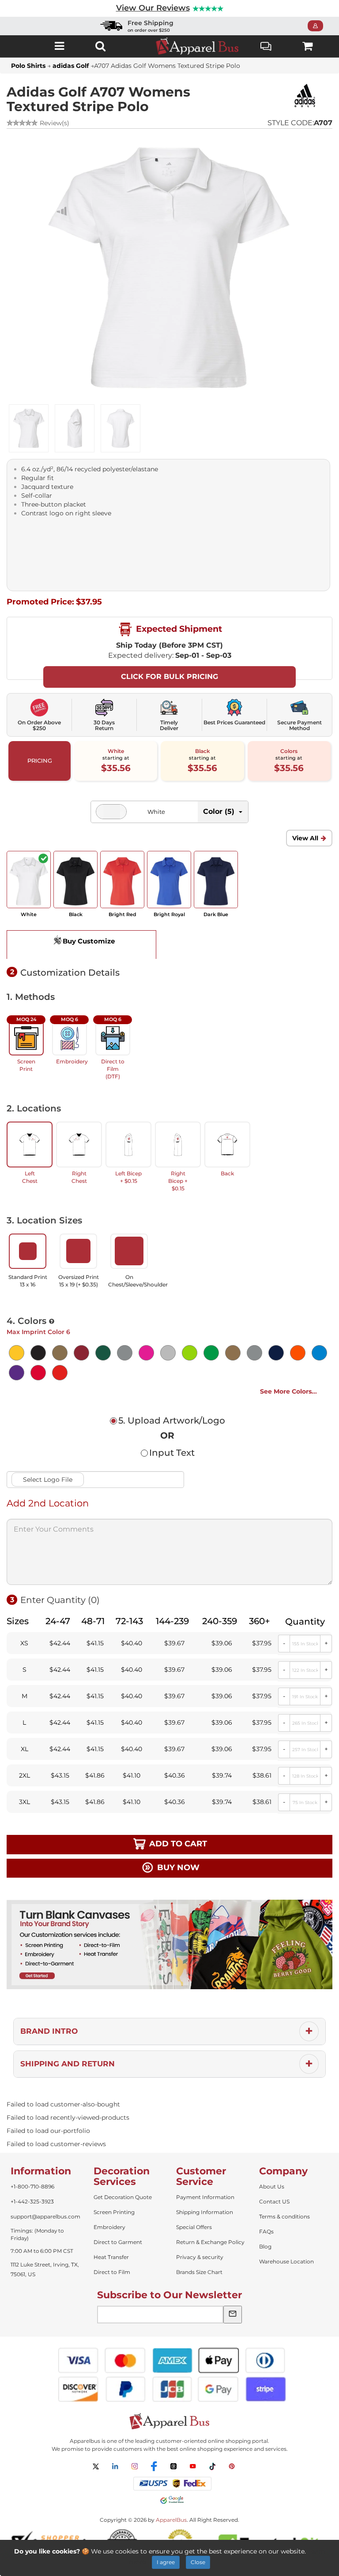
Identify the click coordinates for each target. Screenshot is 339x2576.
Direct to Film (112, 2272)
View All (305, 838)
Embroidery (109, 2227)
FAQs (266, 2231)
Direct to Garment (118, 2242)
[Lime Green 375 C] (190, 1353)
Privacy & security (200, 2257)
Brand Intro (49, 2031)
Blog (265, 2246)
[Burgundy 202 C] (81, 1353)
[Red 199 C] (38, 1373)
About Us (272, 2186)
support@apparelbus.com (45, 2216)
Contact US (274, 2201)
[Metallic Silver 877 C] (254, 1353)
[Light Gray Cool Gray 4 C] (168, 1353)
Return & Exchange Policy (210, 2242)
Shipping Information (205, 2212)
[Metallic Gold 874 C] (233, 1353)
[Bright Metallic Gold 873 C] (60, 1353)
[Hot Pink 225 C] (146, 1353)
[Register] (318, 26)
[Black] (38, 1353)
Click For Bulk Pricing (169, 677)
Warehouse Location (286, 2261)
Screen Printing (114, 2212)
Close (198, 2562)
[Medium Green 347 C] (211, 1353)
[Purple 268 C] (17, 1373)
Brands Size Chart (199, 2272)
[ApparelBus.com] (197, 46)
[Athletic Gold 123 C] (17, 1353)
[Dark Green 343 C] (103, 1353)
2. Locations (34, 1108)
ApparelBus (171, 2520)
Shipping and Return (68, 2064)
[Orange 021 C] (298, 1353)
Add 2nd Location (48, 1503)
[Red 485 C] (60, 1373)
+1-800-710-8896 (32, 2186)
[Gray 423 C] (125, 1353)
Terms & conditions (284, 2216)
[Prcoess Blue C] (319, 1353)
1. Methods (31, 997)
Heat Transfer (111, 2257)
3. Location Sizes (44, 1220)
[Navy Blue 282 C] (276, 1353)
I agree (166, 2562)
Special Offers (194, 2227)
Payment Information (205, 2197)
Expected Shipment (178, 629)
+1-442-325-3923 (32, 2201)
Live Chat (266, 46)
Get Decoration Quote (123, 2197)
